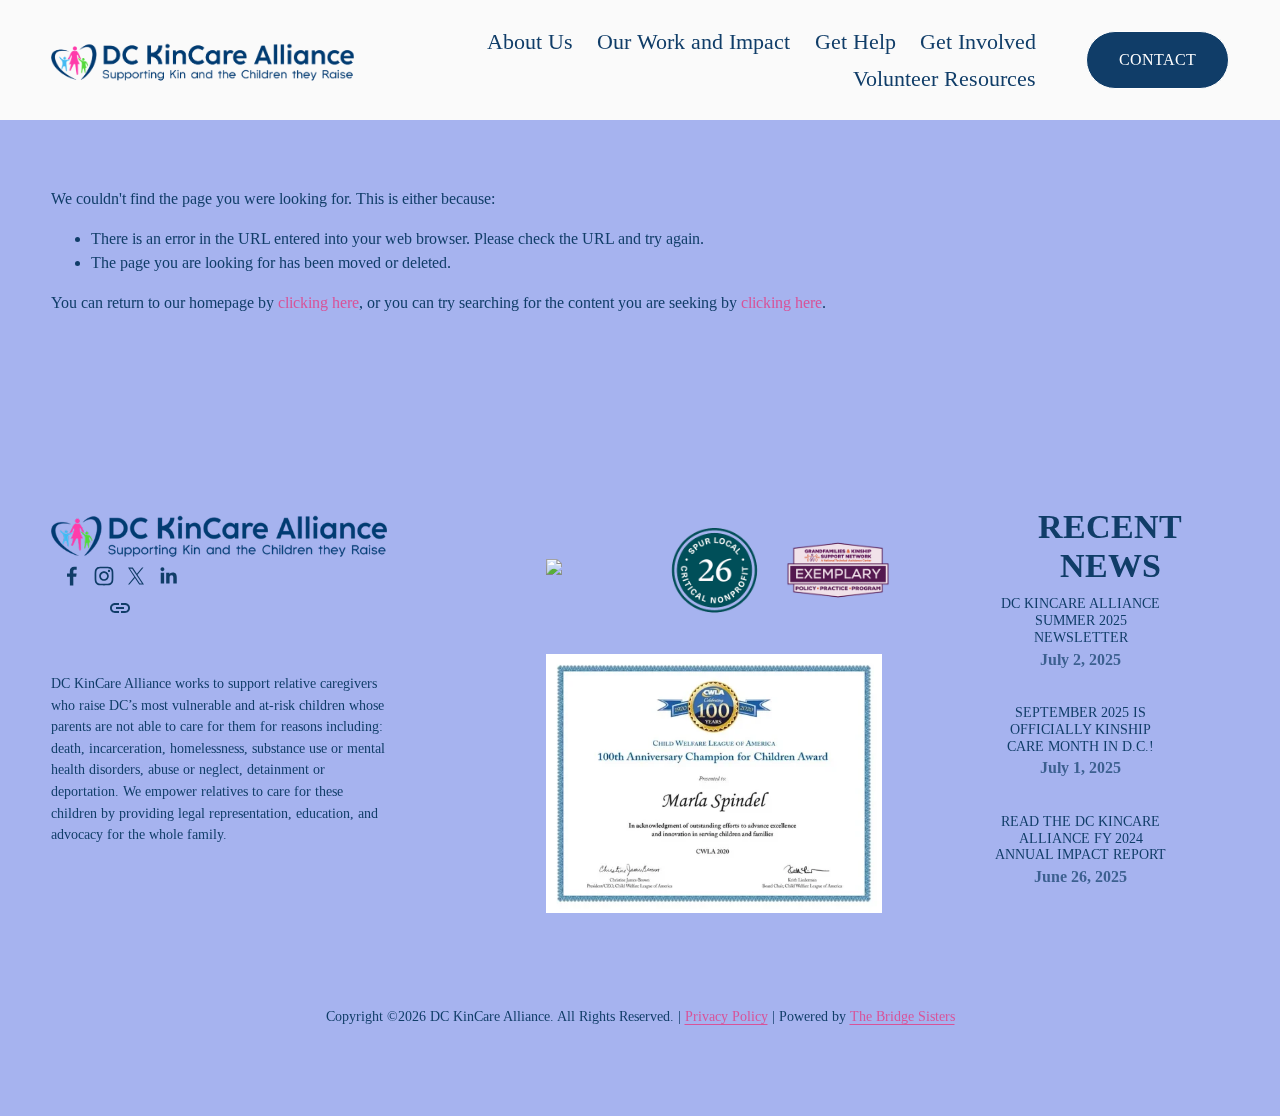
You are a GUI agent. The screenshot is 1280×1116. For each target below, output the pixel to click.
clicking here (318, 302)
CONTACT (1157, 59)
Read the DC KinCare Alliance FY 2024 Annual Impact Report (1080, 838)
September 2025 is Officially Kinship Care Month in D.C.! (1080, 729)
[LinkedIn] (168, 576)
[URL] (120, 608)
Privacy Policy (726, 1016)
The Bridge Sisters (902, 1016)
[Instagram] (104, 576)
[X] (136, 576)
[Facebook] (72, 576)
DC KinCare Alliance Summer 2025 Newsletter (1080, 620)
